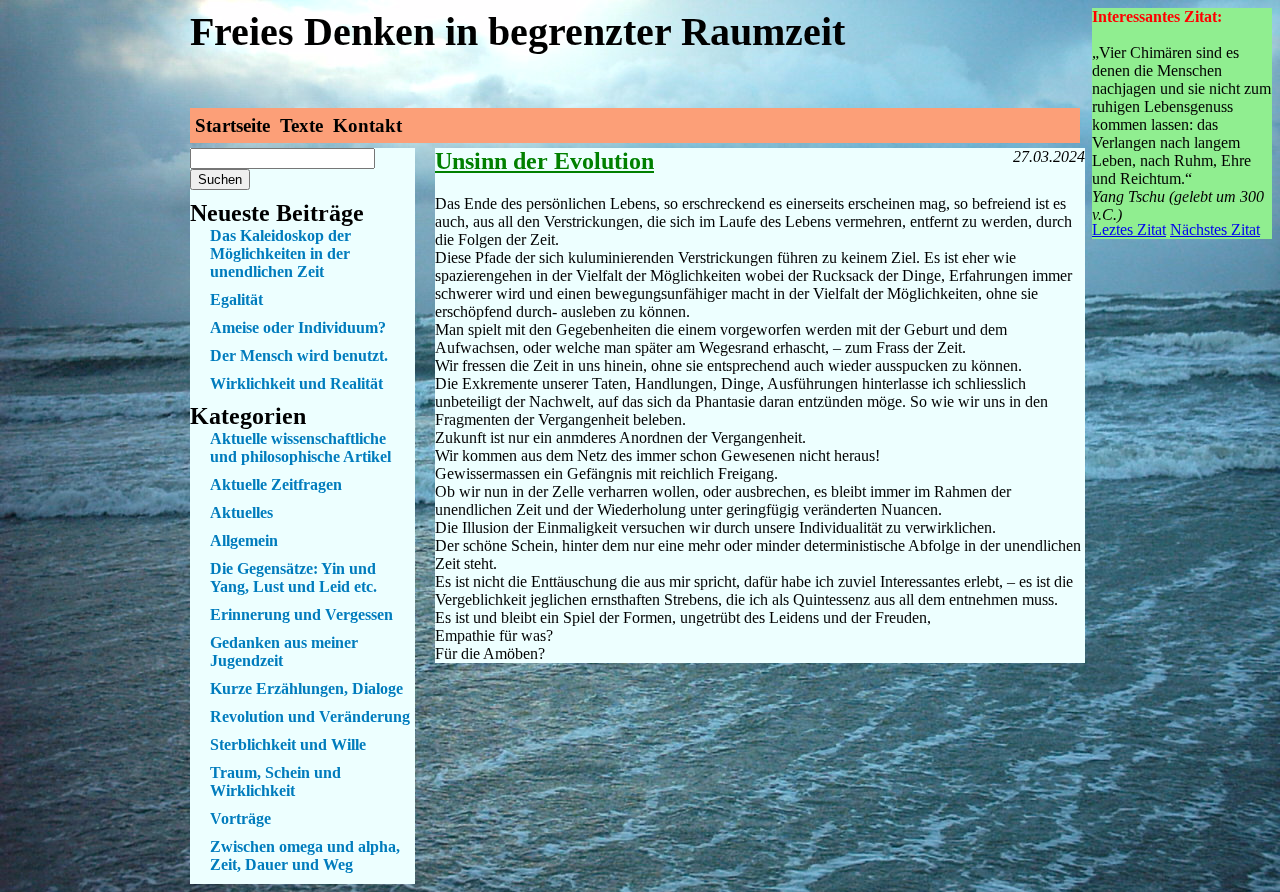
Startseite (232, 125)
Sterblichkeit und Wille (288, 744)
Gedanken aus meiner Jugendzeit (284, 651)
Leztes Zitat (1129, 229)
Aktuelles (241, 512)
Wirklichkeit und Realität (296, 383)
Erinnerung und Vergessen (301, 614)
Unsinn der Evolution (544, 161)
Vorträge (240, 818)
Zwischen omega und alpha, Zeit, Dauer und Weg (305, 855)
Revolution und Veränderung (310, 716)
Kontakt (367, 125)
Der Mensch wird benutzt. (299, 355)
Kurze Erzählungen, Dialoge (306, 688)
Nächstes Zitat (1215, 229)
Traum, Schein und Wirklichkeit (275, 781)
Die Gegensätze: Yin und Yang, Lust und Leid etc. (293, 577)
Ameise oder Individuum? (298, 327)
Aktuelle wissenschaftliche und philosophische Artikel (300, 447)
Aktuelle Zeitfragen (276, 484)
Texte (301, 125)
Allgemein (244, 540)
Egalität (236, 299)
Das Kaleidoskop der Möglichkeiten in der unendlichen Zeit (280, 253)
